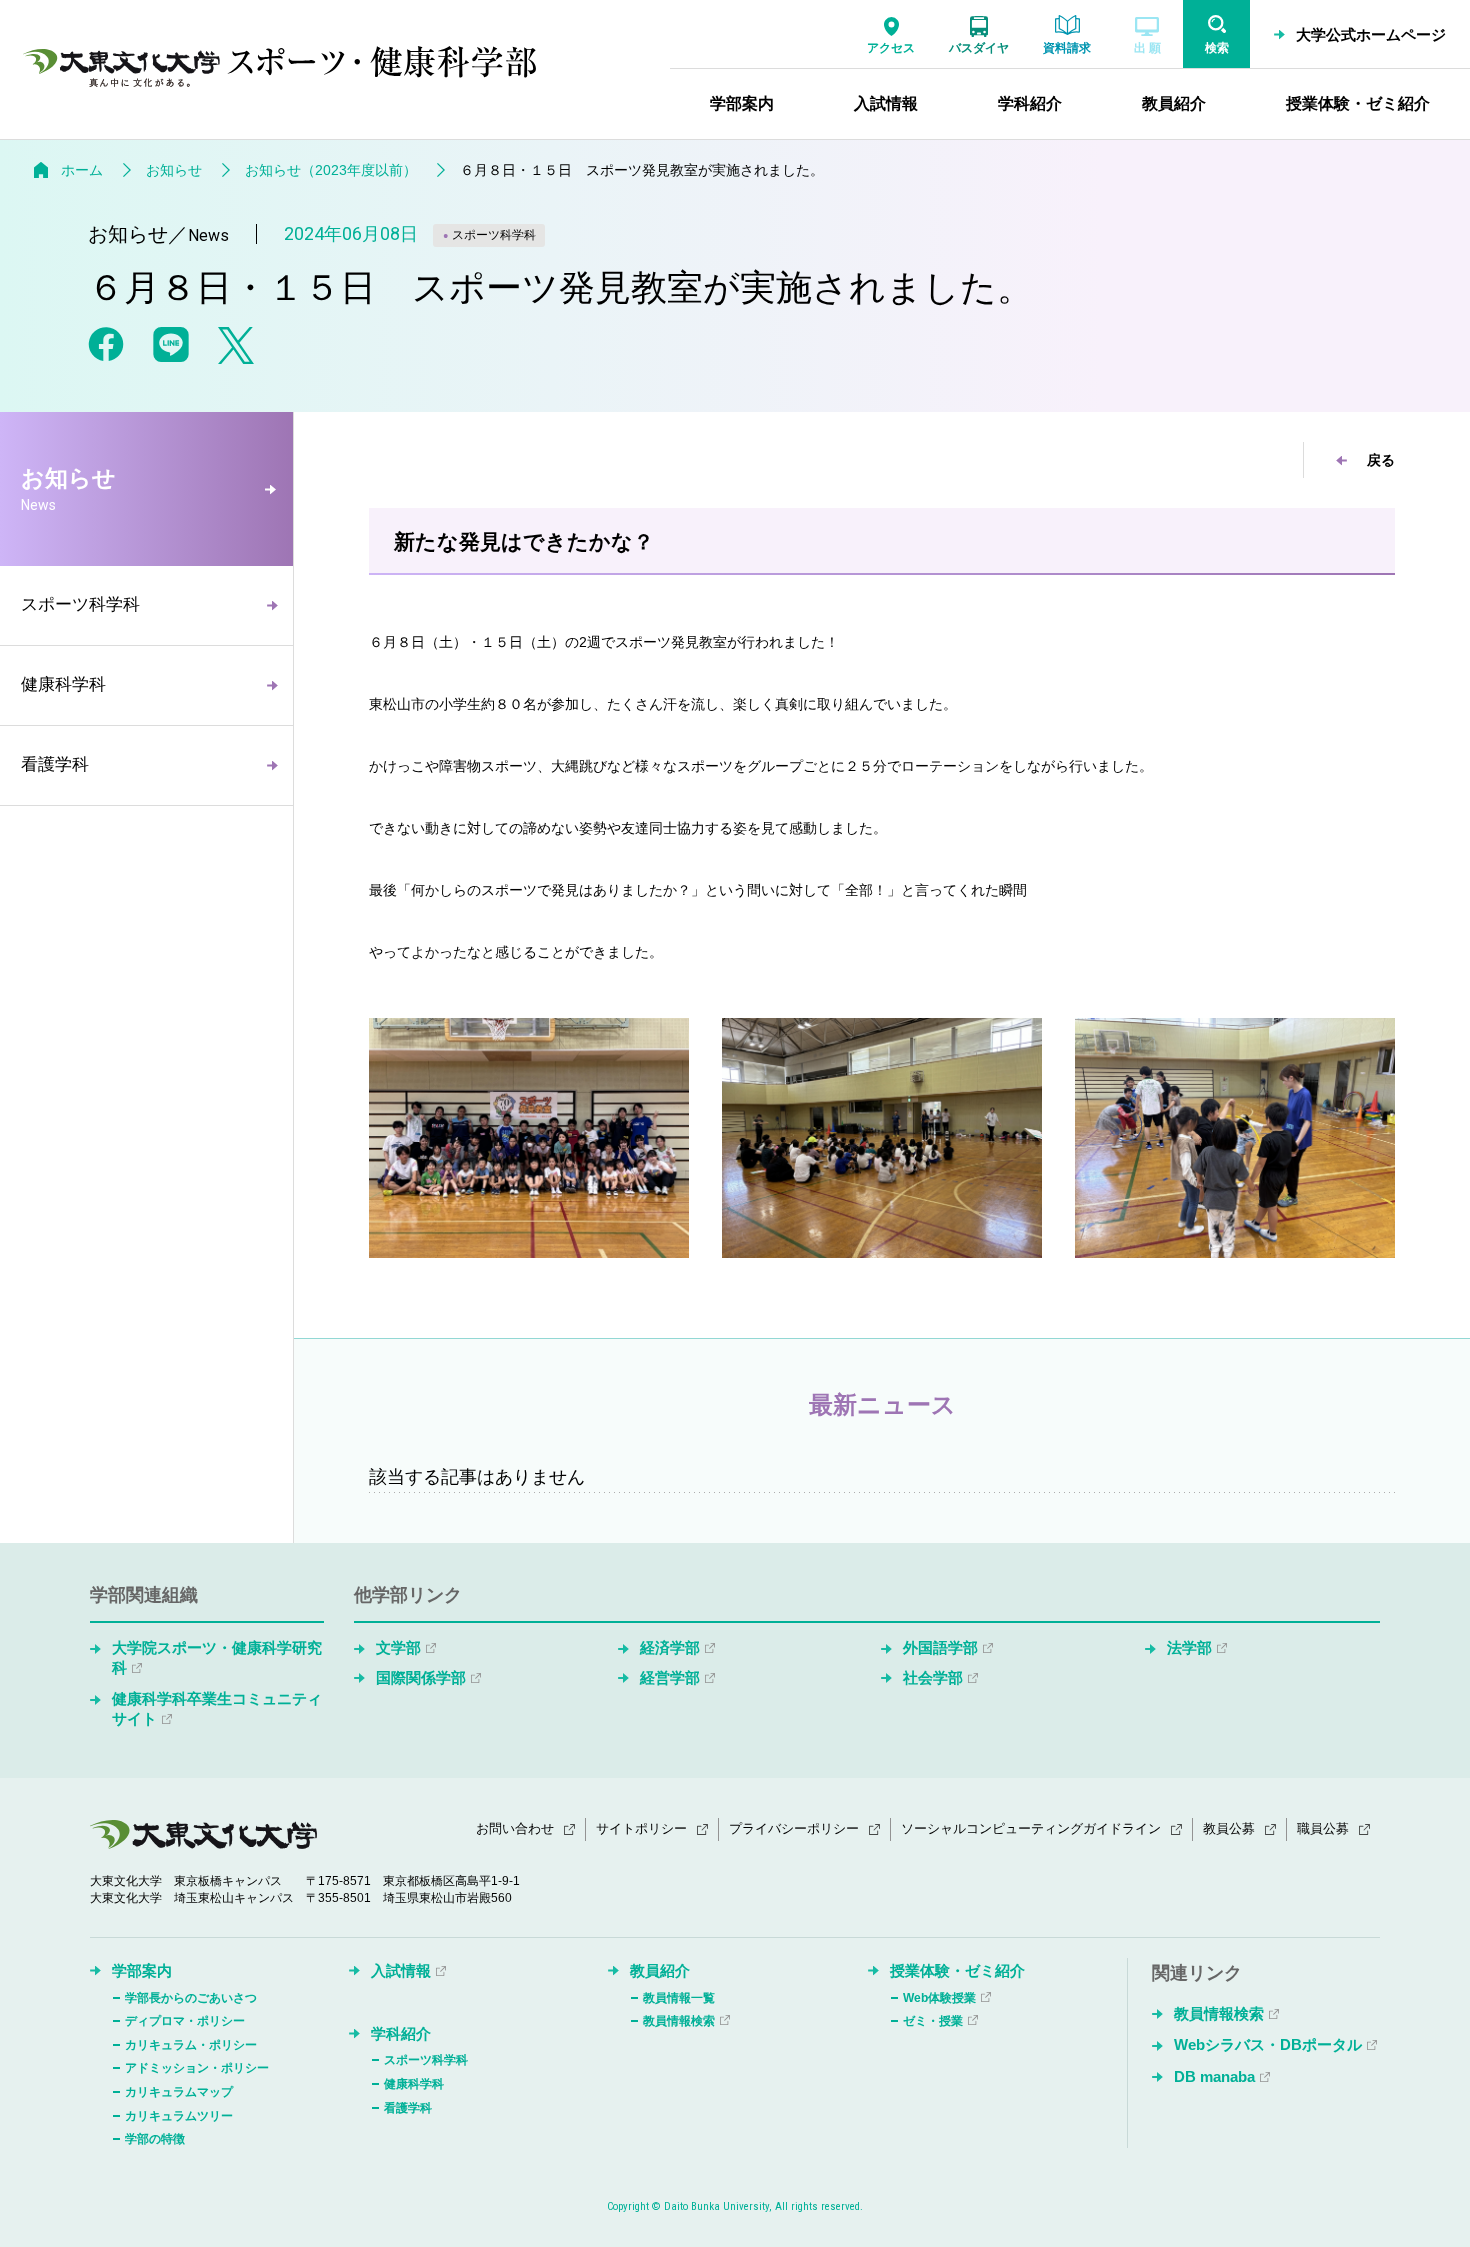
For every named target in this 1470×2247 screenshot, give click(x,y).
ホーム (82, 170)
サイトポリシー (641, 1828)
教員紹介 (660, 1970)
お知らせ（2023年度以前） (331, 170)
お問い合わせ (515, 1828)
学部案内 (142, 1970)
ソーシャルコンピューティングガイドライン (1031, 1828)
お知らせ (174, 170)
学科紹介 (401, 2033)
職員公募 (1323, 1828)
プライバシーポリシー (794, 1828)
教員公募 (1229, 1828)
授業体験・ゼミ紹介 (957, 1970)
